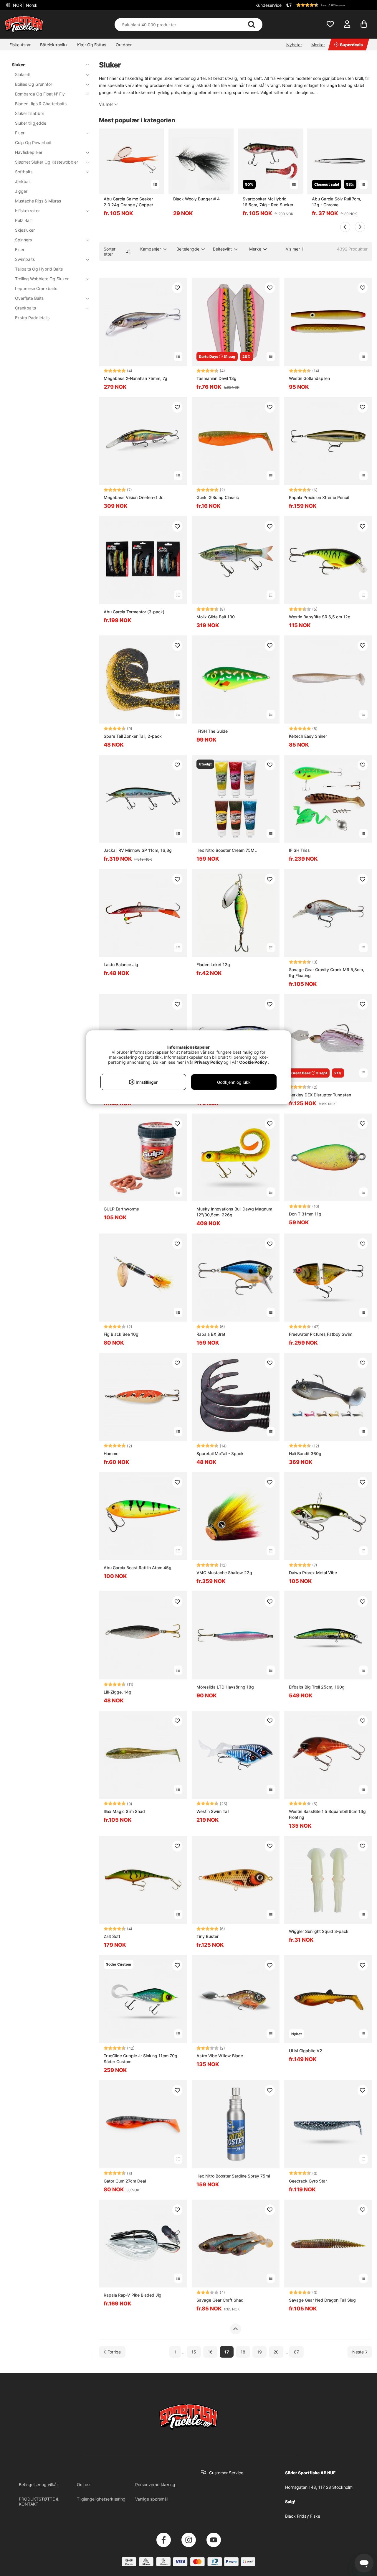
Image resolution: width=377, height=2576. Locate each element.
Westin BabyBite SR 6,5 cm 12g (320, 617)
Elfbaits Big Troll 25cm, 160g (317, 1687)
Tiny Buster (207, 1936)
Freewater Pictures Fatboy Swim (321, 1334)
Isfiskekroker (27, 211)
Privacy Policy (209, 1062)
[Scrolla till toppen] (235, 2329)
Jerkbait (23, 181)
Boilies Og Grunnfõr (34, 84)
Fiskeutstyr (20, 45)
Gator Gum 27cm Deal (125, 2181)
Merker (318, 45)
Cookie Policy (253, 1062)
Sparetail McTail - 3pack (220, 1453)
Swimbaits (25, 259)
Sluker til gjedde (31, 123)
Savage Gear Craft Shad (220, 2300)
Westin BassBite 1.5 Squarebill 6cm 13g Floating (327, 1814)
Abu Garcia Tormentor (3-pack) (134, 612)
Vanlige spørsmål (151, 2499)
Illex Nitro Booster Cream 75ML (227, 850)
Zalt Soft (112, 1936)
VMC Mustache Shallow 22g (224, 1573)
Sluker (18, 65)
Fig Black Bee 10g (121, 1334)
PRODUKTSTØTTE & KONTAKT (39, 2501)
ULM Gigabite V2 (306, 2051)
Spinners (23, 240)
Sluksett (23, 74)
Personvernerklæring (155, 2484)
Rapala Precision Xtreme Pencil (319, 497)
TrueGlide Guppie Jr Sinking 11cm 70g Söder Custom (140, 2059)
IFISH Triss (299, 850)
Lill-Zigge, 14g (118, 1692)
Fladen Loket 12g (213, 965)
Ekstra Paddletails (32, 318)
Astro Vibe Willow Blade (220, 2056)
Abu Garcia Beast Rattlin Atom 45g (138, 1568)
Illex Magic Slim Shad (124, 1811)
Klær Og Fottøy (92, 45)
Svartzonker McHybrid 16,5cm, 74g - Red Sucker (268, 202)
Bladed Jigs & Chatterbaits (41, 104)
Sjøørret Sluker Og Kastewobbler (47, 162)
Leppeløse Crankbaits (36, 288)
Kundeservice (268, 5)
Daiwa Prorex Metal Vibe (313, 1573)
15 (194, 2352)
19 (259, 2352)
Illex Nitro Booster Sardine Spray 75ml (233, 2176)
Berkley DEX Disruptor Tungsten (320, 1095)
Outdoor (124, 45)
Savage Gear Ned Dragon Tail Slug (322, 2300)
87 (296, 2352)
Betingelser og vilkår (38, 2484)
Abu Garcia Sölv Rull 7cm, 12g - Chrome (337, 202)
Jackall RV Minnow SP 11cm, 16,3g (138, 850)
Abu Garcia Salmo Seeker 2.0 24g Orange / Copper (128, 202)
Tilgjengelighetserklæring (101, 2499)
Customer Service (226, 2473)
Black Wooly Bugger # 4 (196, 199)
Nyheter (294, 45)
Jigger (21, 191)
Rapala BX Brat (211, 1334)
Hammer (112, 1453)
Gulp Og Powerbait (33, 143)
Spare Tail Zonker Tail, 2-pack (133, 736)
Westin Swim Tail (213, 1811)
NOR (25, 5)
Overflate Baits (29, 298)
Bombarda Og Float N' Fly (40, 94)
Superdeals (351, 45)
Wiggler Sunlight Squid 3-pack (319, 1931)
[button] (328, 5)
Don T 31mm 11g (305, 1214)
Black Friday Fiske (303, 2516)
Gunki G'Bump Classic (218, 497)
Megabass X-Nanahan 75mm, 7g (135, 378)
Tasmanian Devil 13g (216, 378)
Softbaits (24, 172)
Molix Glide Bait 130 (216, 617)
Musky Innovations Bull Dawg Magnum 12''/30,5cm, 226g (234, 1212)
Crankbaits (25, 308)
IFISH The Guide (212, 731)
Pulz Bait (23, 220)
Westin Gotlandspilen (309, 378)
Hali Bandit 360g (305, 1453)
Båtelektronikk (54, 45)
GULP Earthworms (121, 1209)
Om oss (84, 2484)
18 (243, 2352)
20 (276, 2352)
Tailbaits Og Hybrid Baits (39, 269)
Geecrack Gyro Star (308, 2181)
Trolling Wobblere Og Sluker (42, 279)
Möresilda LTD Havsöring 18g (225, 1687)
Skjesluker (25, 230)
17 (227, 2352)
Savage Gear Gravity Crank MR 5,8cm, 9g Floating (326, 972)
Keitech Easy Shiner (308, 736)
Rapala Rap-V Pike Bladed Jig (133, 2295)
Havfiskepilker (29, 152)
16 (210, 2352)
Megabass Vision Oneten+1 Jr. (134, 497)
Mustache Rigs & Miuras (38, 201)
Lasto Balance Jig (121, 965)
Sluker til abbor (30, 113)
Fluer (20, 133)
